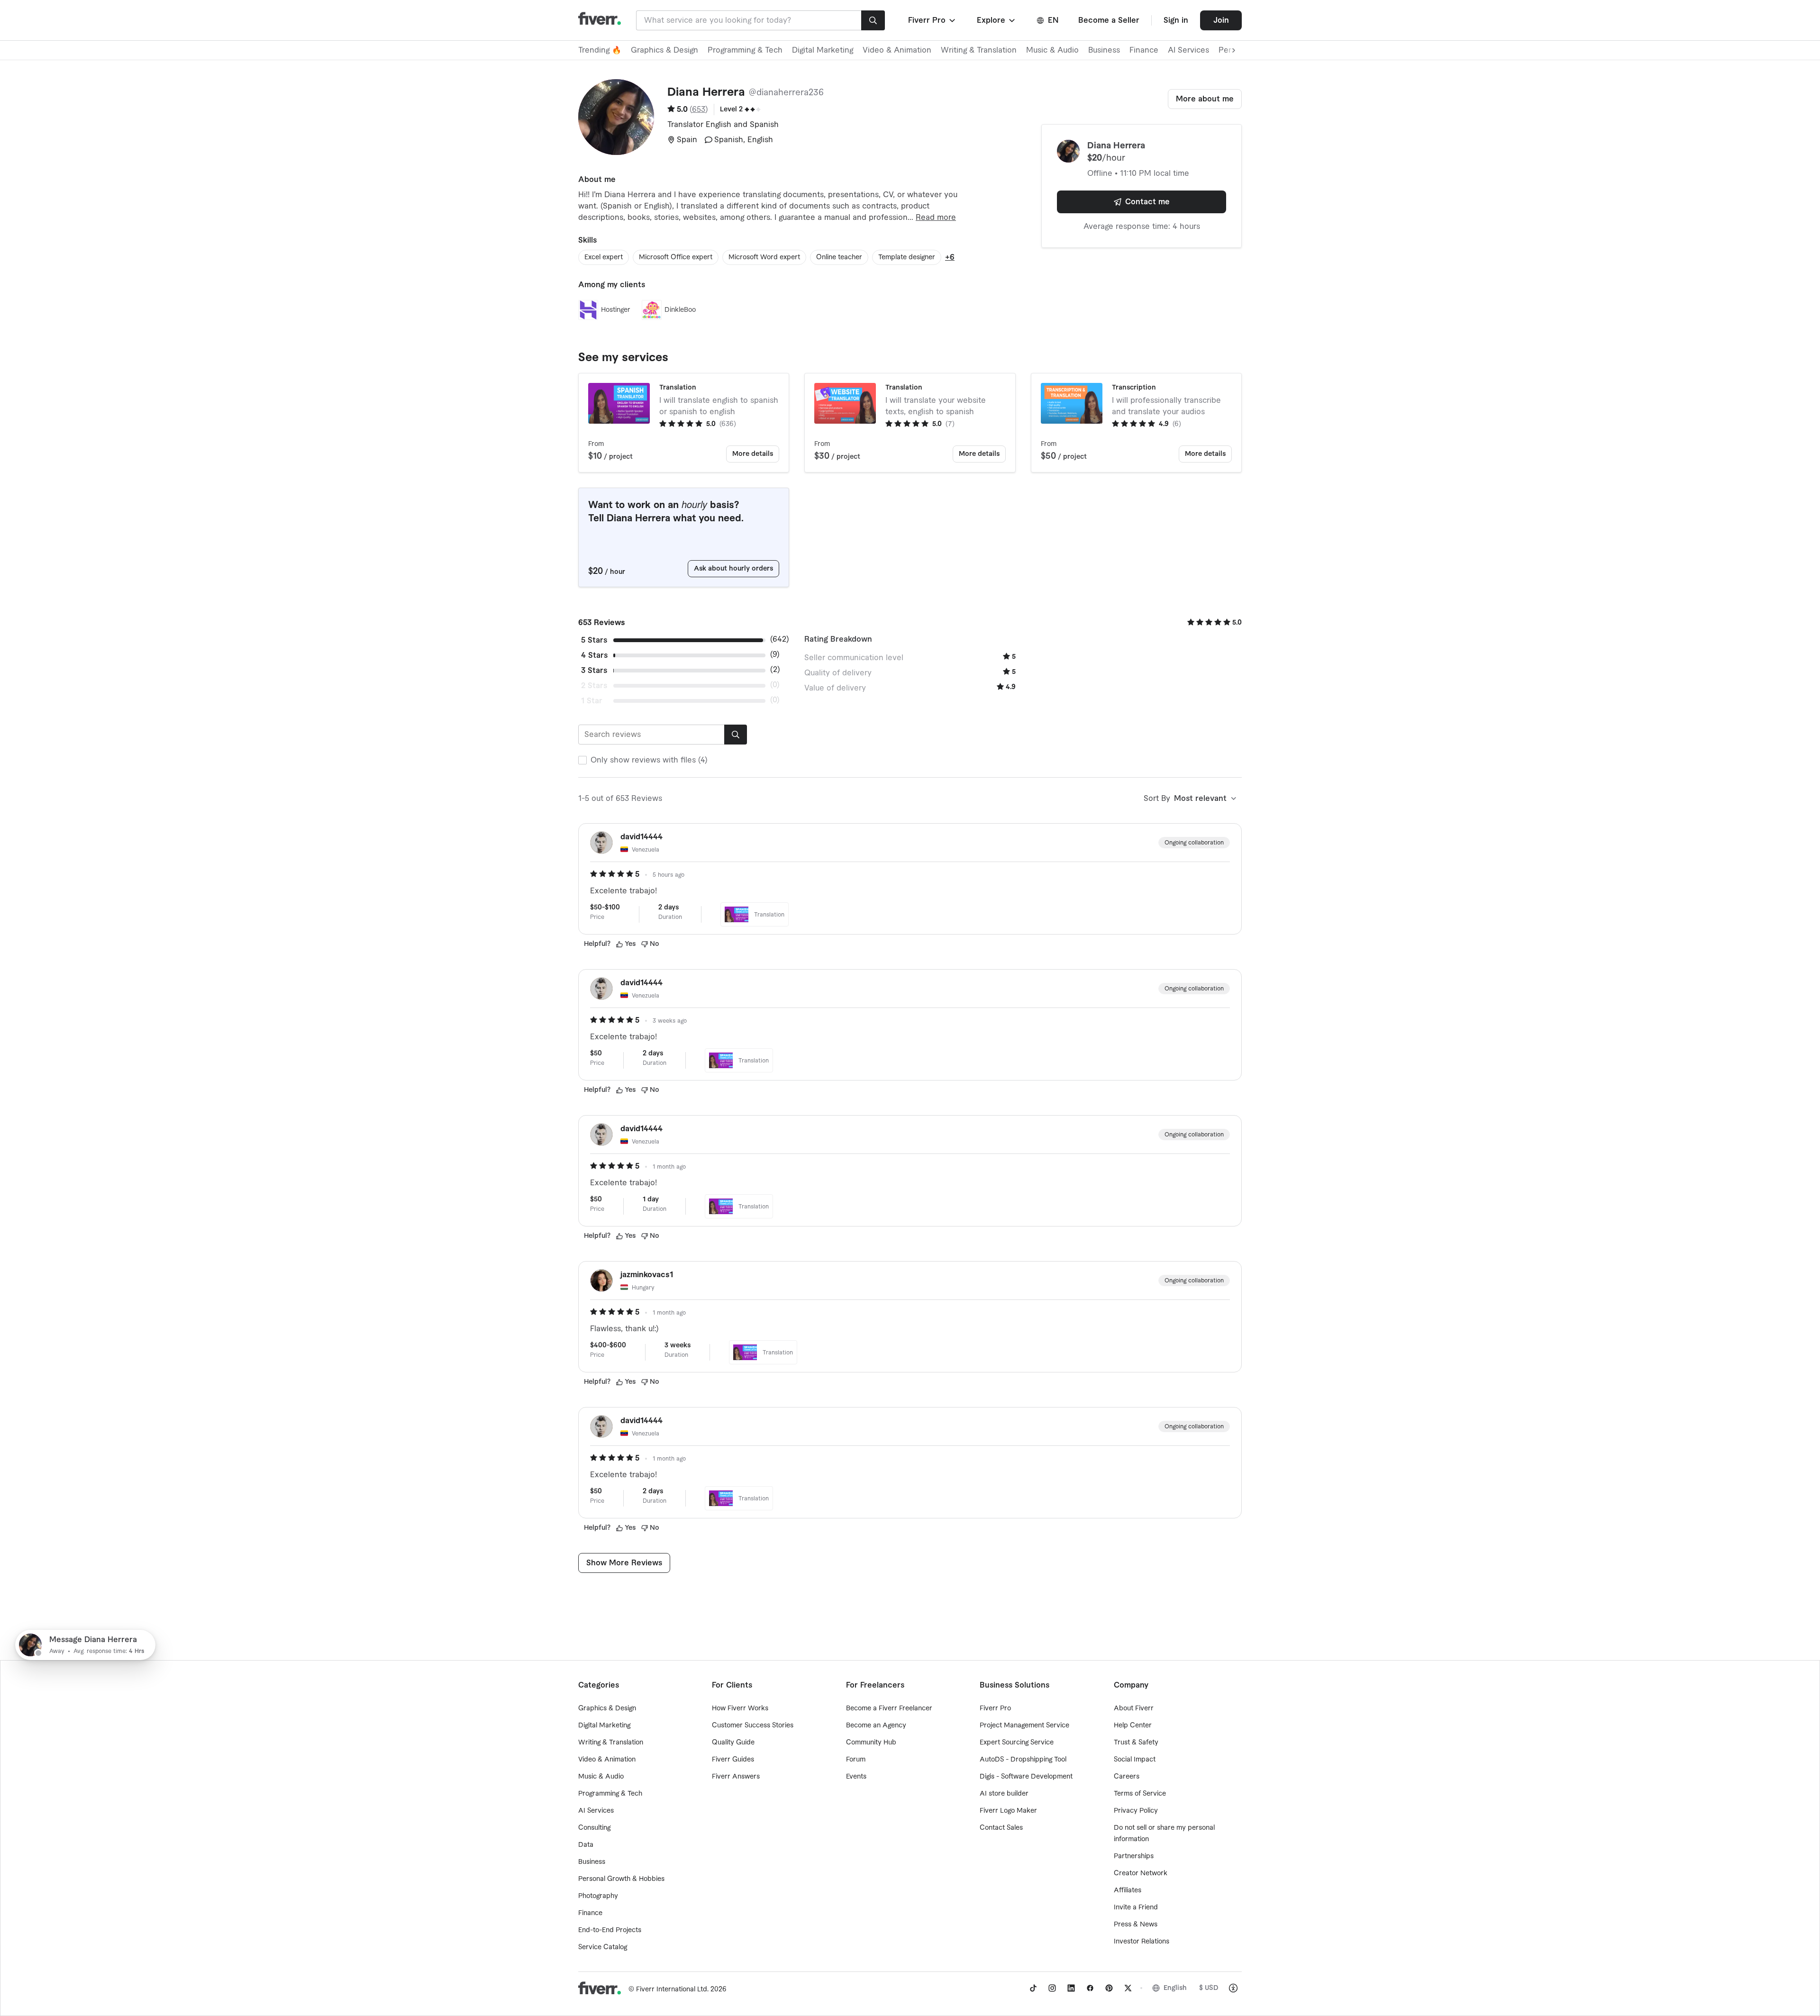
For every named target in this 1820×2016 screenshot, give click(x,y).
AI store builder (1004, 1794)
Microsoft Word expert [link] (764, 257)
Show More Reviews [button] (624, 1563)
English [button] (1175, 1988)
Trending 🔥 (600, 50)
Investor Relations (1142, 1942)
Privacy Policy (1136, 1811)
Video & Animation (897, 50)
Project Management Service (1024, 1725)
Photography (598, 1896)
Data (586, 1845)
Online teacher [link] (839, 257)
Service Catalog (603, 1947)
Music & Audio (1052, 50)
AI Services (1188, 50)
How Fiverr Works (740, 1708)
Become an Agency (876, 1725)
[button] (933, 20)
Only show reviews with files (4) (649, 760)
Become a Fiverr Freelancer (889, 1708)
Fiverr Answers (736, 1777)
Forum (856, 1760)
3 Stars (594, 671)
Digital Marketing (823, 50)
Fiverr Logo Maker (1008, 1811)
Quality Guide (733, 1743)
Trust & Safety (1136, 1743)
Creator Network (1141, 1873)
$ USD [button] (1209, 1988)
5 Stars (594, 640)
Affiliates (1128, 1890)
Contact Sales (1001, 1828)
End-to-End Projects (610, 1930)
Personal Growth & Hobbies (621, 1879)
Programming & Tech (745, 50)
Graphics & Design (664, 50)
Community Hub (871, 1743)
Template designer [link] (907, 257)
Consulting (594, 1828)
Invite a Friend (1136, 1907)
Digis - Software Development (1026, 1777)
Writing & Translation (979, 50)
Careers (1127, 1777)
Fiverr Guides (733, 1760)
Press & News (1136, 1925)
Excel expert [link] (604, 257)
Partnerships (1134, 1856)
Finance (1144, 50)
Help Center (1133, 1725)
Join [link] (1221, 20)
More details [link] (753, 454)
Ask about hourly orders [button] (733, 569)
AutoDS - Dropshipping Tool (1023, 1760)
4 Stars (594, 655)
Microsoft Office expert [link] (676, 257)
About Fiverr (1134, 1708)
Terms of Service (1140, 1794)
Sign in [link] (1176, 20)
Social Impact (1135, 1760)
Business (1104, 50)
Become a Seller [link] (1109, 20)
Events (856, 1777)
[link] (1033, 1988)
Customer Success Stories (753, 1725)
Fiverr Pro (995, 1708)
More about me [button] (1205, 99)
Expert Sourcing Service (1017, 1743)
